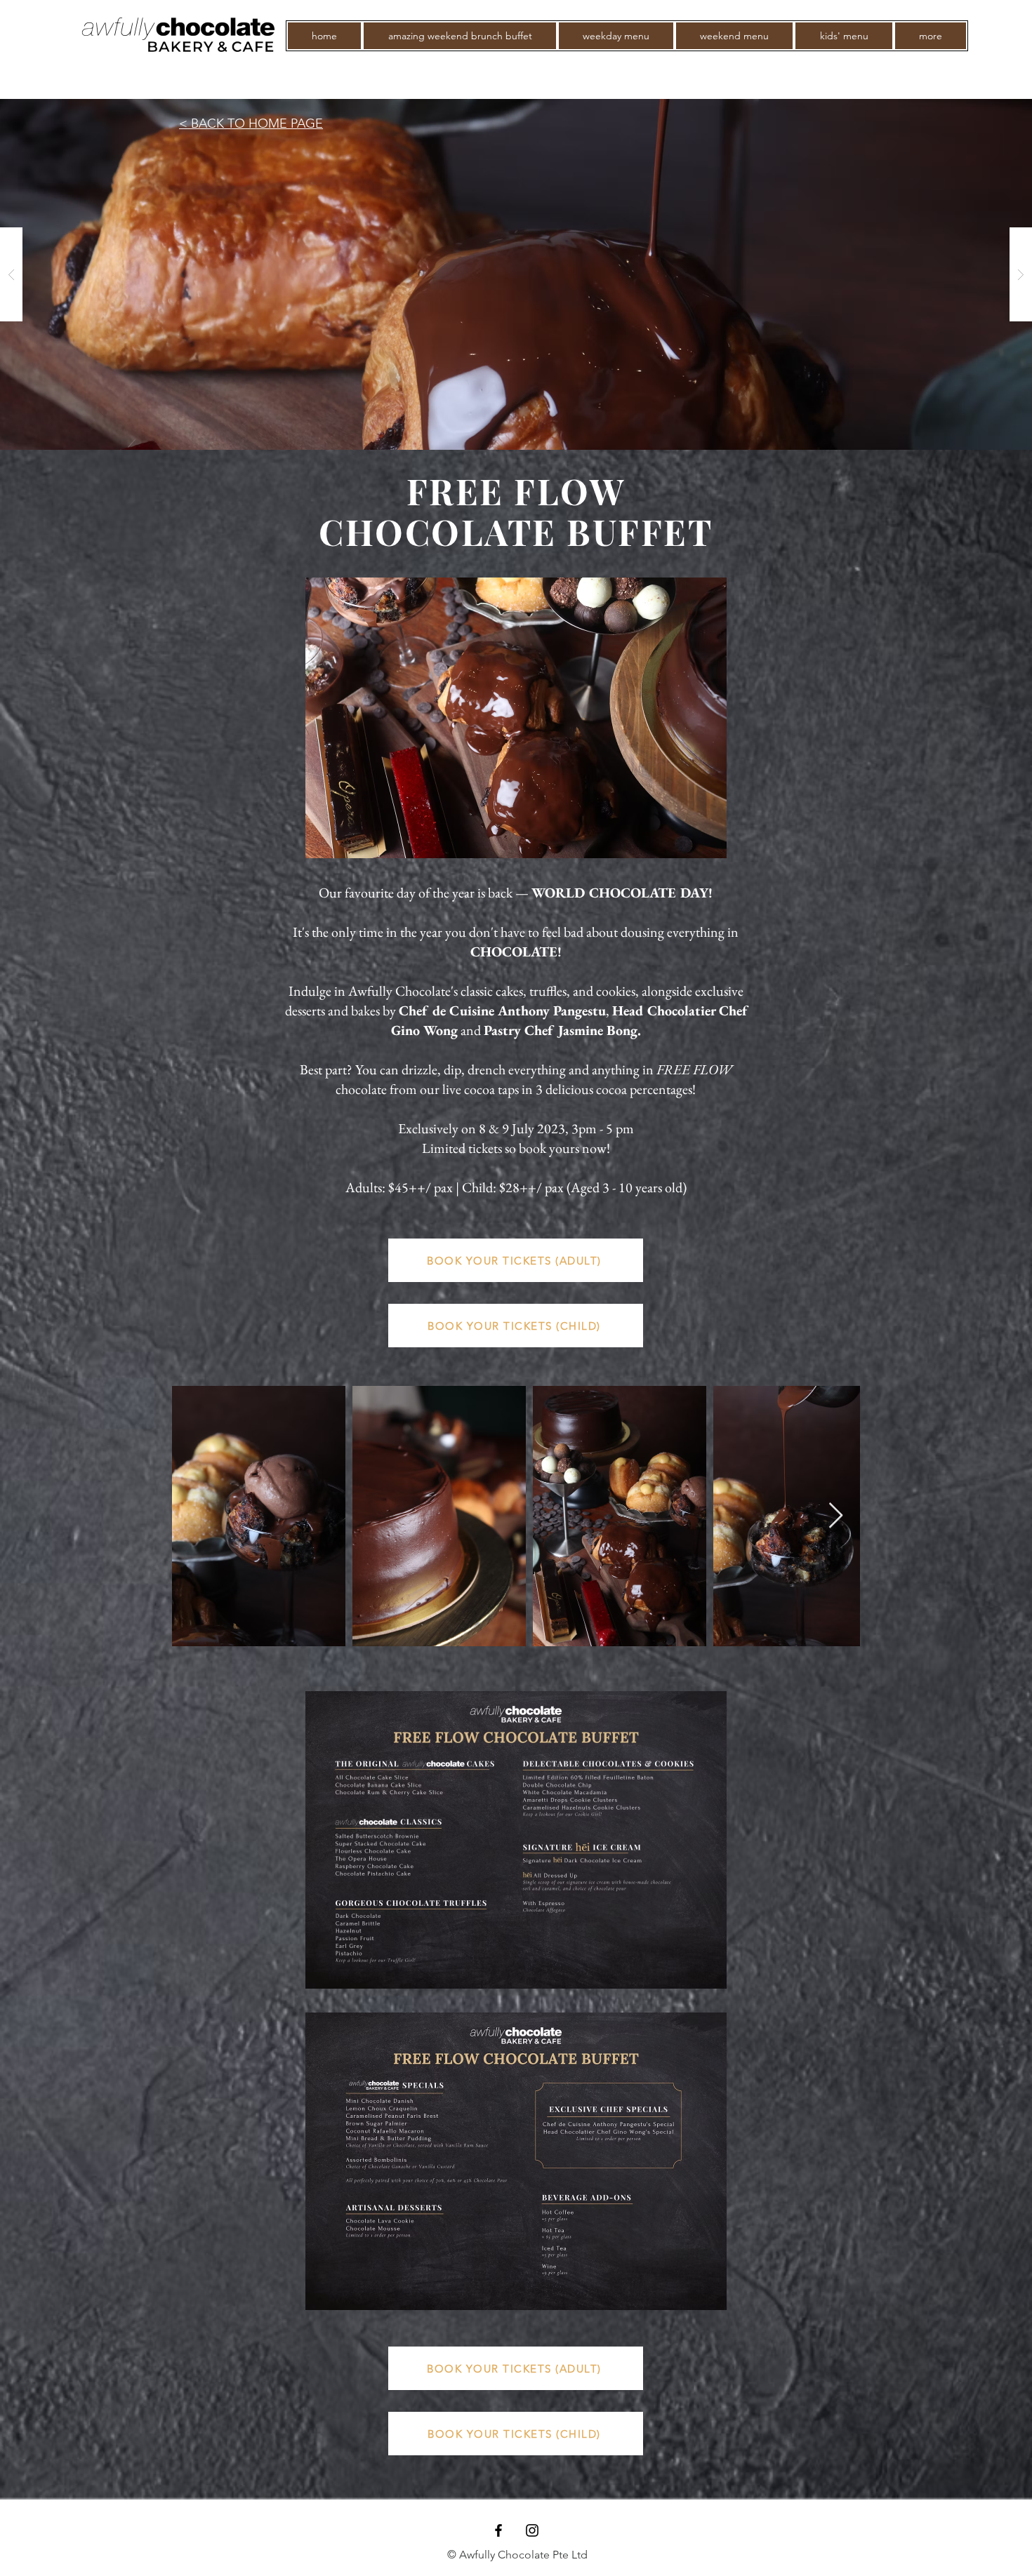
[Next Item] (836, 1516)
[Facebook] (498, 2530)
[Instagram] (532, 2530)
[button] (931, 36)
